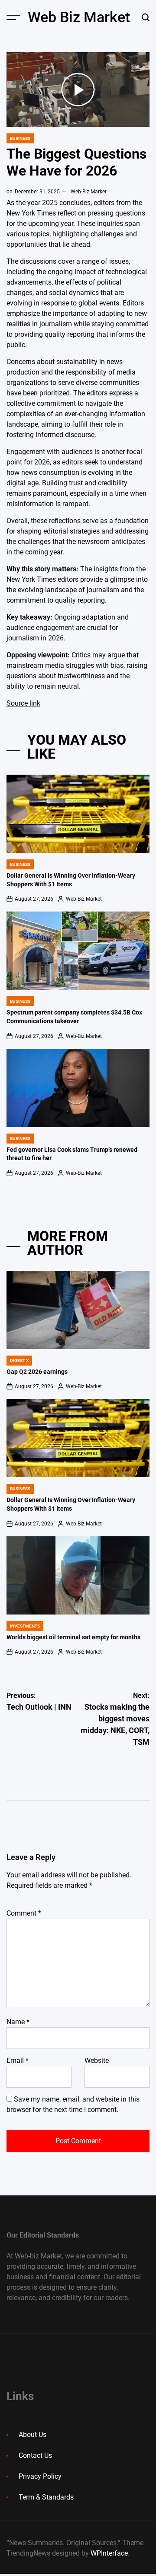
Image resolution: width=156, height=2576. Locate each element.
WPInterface (109, 2553)
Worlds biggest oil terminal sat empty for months (73, 1637)
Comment (24, 1913)
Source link (23, 703)
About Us (32, 2435)
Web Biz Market (79, 17)
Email (18, 2060)
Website (97, 2060)
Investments (25, 1626)
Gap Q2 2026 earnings (37, 1372)
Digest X (19, 1361)
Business (20, 138)
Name (18, 2022)
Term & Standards (46, 2497)
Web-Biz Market (89, 192)
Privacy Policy (40, 2476)
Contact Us (35, 2455)
